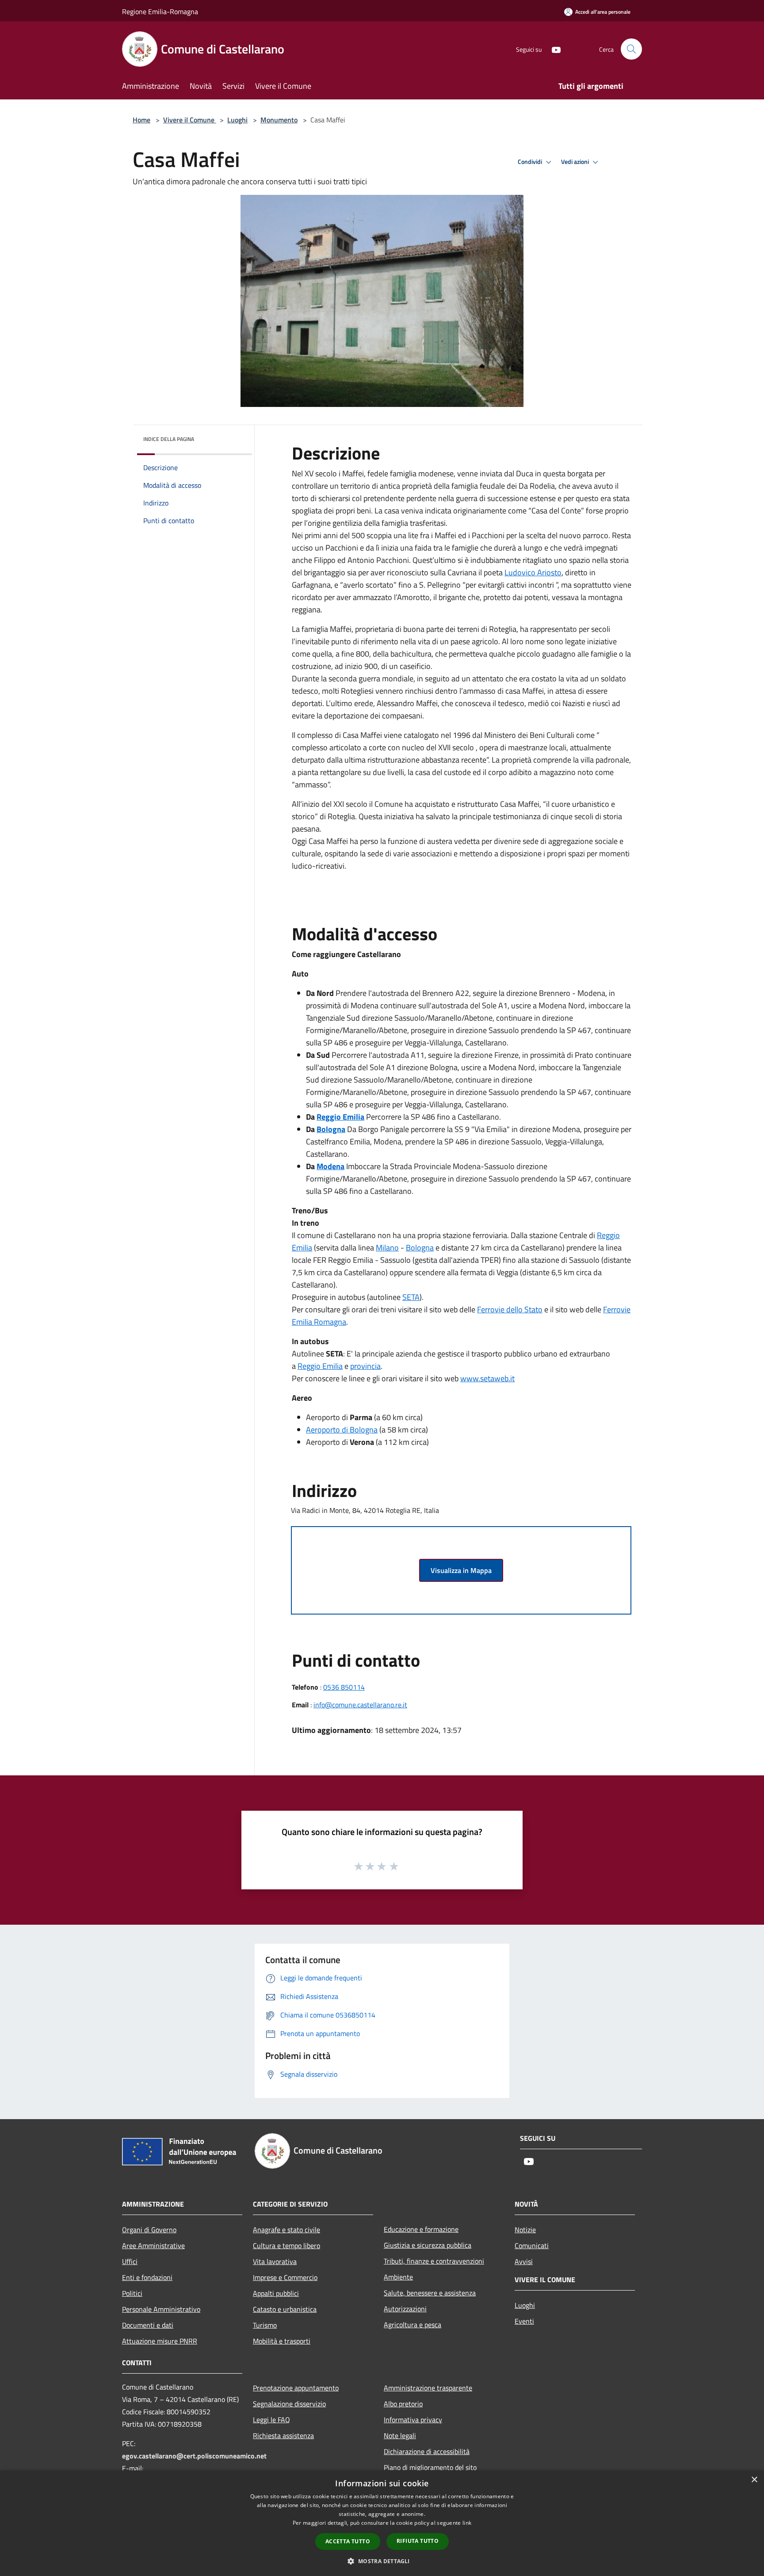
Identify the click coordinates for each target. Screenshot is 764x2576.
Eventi (524, 2321)
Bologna (420, 1248)
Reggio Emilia (320, 1366)
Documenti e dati (148, 2325)
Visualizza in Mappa (461, 1570)
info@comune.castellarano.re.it (360, 1705)
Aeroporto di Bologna (342, 1430)
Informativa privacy (413, 2420)
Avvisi (524, 2261)
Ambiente (398, 2277)
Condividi (531, 162)
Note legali (400, 2435)
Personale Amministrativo (161, 2309)
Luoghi (237, 120)
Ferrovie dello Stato (510, 1309)
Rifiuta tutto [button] (418, 2541)
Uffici (130, 2261)
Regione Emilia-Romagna (160, 11)
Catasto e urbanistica (285, 2309)
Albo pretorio (403, 2404)
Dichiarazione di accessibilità (427, 2451)
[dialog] (382, 2523)
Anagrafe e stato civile (286, 2230)
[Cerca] (631, 49)
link (467, 2523)
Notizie (525, 2230)
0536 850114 (344, 1687)
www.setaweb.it (487, 1378)
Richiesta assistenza (283, 2435)
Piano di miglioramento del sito (430, 2467)
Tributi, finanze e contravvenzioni (434, 2261)
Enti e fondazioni (147, 2277)
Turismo (265, 2325)
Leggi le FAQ (271, 2420)
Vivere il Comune (190, 120)
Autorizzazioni (405, 2309)
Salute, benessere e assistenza (430, 2293)
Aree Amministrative (153, 2245)
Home (141, 120)
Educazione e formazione (421, 2229)
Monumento (279, 120)
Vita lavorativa (275, 2261)
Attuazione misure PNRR (160, 2341)
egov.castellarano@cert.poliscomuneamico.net (194, 2456)
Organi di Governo (149, 2230)
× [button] (754, 2480)
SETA (411, 1297)
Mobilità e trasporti (282, 2341)
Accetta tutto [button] (348, 2541)
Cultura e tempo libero (286, 2245)
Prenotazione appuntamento (296, 2388)
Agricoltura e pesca (413, 2325)
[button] (382, 2561)
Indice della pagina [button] (169, 439)
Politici (132, 2293)
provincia (365, 1366)
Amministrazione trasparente (428, 2388)
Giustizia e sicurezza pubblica (428, 2245)
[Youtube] (553, 49)
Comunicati (532, 2245)
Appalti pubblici (276, 2293)
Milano (387, 1248)
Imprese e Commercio (285, 2277)
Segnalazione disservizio (289, 2404)
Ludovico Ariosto (533, 572)
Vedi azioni (576, 162)
